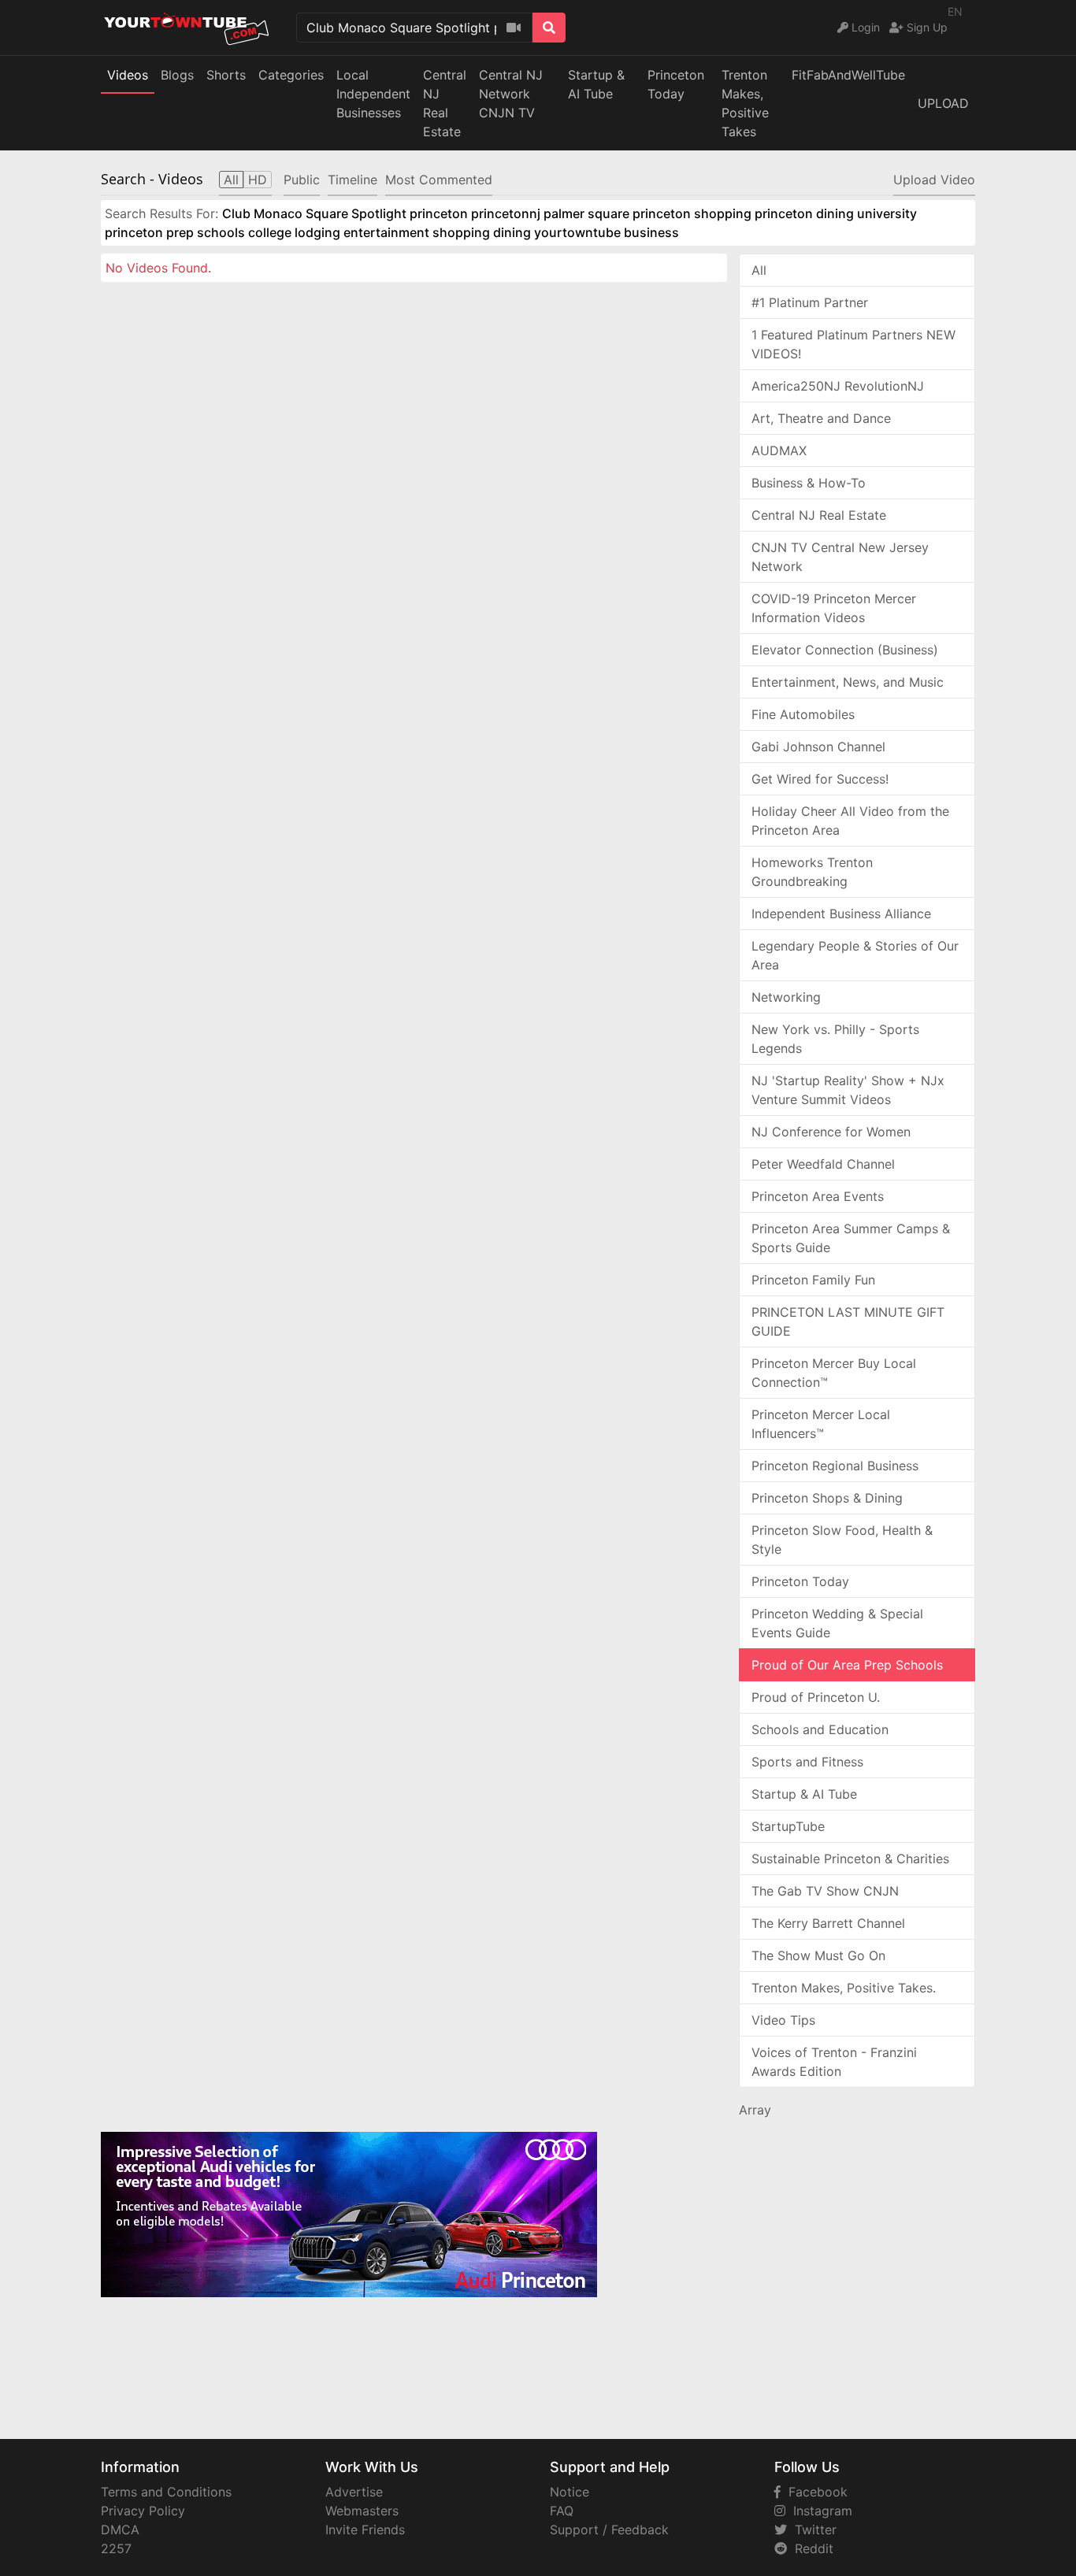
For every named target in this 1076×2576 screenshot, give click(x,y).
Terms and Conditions (166, 2492)
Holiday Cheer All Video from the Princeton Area (850, 821)
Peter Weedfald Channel (823, 1164)
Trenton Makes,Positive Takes (745, 103)
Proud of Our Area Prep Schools (847, 1665)
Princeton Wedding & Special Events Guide (837, 1623)
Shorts (226, 75)
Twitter (812, 2530)
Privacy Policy (143, 2511)
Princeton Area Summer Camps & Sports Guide (851, 1238)
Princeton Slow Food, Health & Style (842, 1540)
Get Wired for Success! (820, 779)
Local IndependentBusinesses (373, 94)
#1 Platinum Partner (810, 302)
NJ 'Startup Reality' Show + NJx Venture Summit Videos (848, 1090)
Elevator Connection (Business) (845, 650)
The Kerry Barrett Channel (828, 1923)
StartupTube (788, 1826)
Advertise (354, 2492)
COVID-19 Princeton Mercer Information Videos (834, 608)
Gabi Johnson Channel (818, 747)
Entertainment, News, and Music (848, 682)
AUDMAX (779, 450)
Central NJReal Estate (445, 103)
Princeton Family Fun (813, 1280)
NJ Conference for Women (831, 1132)
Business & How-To (809, 483)
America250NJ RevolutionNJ (838, 386)
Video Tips (783, 2020)
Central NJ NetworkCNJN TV (511, 94)
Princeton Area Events (818, 1196)
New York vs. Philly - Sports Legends (835, 1039)
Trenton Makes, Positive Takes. (844, 1988)
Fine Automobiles (803, 714)
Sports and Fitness (807, 1762)
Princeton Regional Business (835, 1466)
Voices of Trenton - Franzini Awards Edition (834, 2062)
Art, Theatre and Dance (821, 418)
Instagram (819, 2511)
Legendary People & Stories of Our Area (855, 955)
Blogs (177, 75)
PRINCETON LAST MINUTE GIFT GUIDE (848, 1321)
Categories (291, 75)
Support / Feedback (609, 2530)
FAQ (562, 2511)
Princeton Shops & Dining (827, 1498)
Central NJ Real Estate (819, 515)
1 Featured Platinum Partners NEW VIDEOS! (853, 344)
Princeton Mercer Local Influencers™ (821, 1424)
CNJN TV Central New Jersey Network (840, 557)
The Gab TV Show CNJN (825, 1891)
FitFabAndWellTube (848, 75)
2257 (116, 2548)
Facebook (814, 2492)
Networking (786, 997)
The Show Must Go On (818, 1955)
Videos (128, 75)
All (759, 270)
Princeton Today (676, 84)
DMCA (120, 2530)
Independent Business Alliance (841, 914)
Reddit (810, 2548)
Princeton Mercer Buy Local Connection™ (834, 1373)
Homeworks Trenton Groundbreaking (812, 872)
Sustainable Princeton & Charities (850, 1859)
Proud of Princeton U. (816, 1697)
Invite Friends (365, 2530)
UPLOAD (943, 103)
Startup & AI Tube (596, 84)
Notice (570, 2492)
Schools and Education (820, 1729)
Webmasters (362, 2511)
